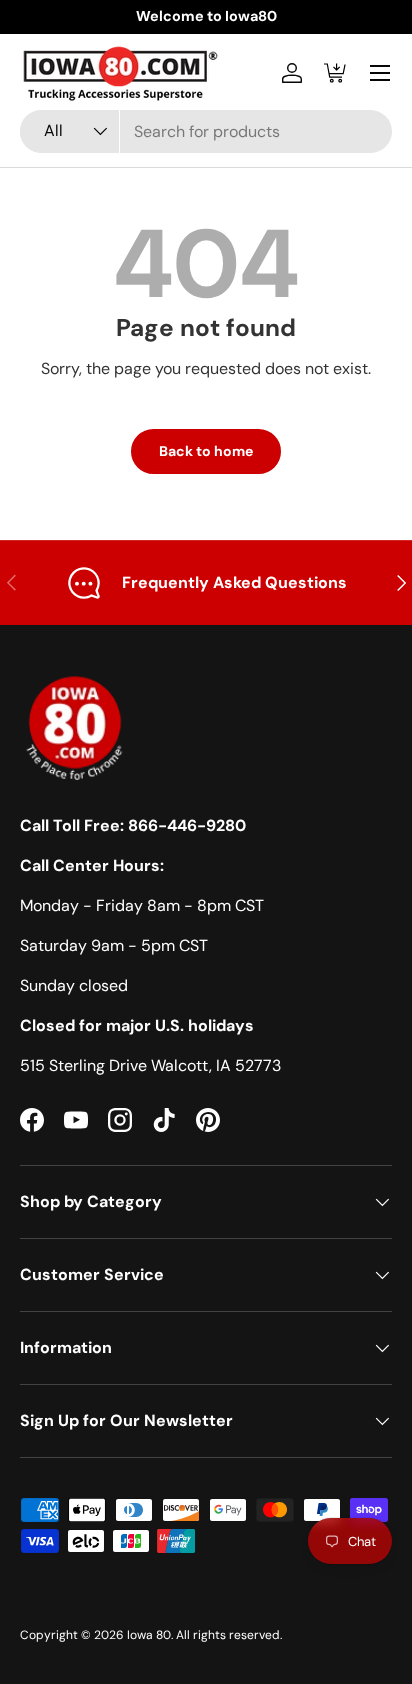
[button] (336, 73)
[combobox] (206, 131)
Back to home (206, 451)
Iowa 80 (149, 1635)
